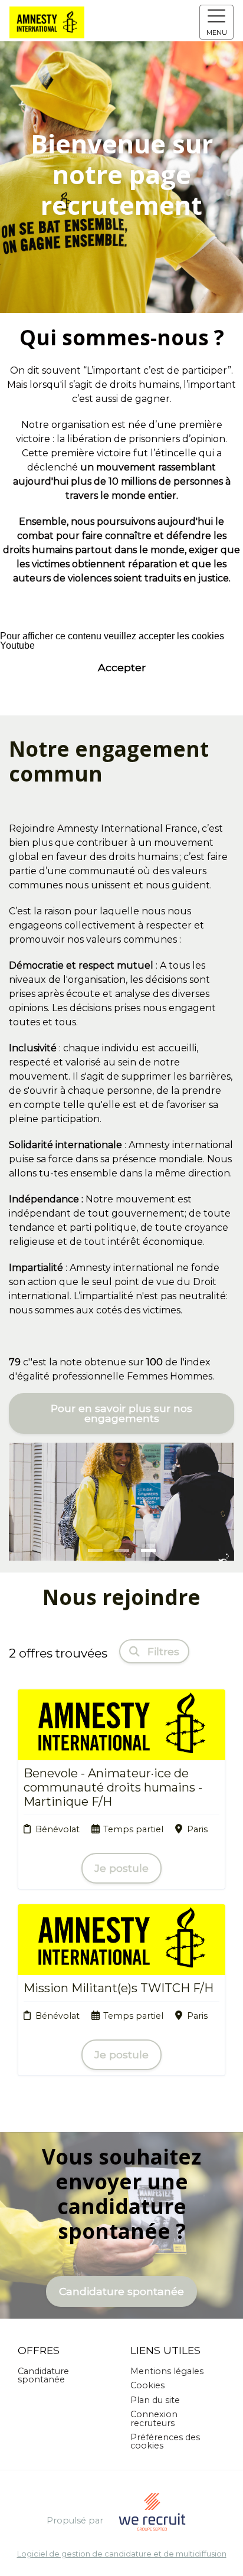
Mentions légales (167, 2371)
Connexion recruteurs (154, 2418)
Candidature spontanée (121, 2291)
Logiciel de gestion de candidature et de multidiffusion (122, 2554)
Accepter (122, 667)
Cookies (147, 2385)
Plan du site (155, 2400)
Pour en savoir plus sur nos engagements (121, 1413)
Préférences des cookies (165, 2441)
